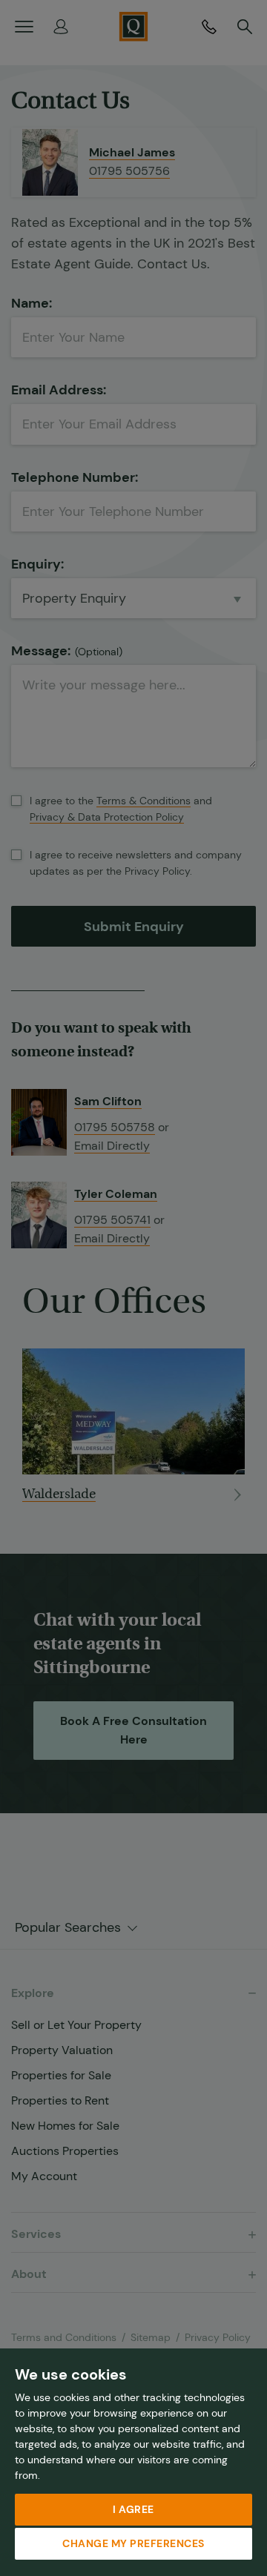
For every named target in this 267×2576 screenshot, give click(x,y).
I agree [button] (133, 2509)
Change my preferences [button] (133, 2543)
